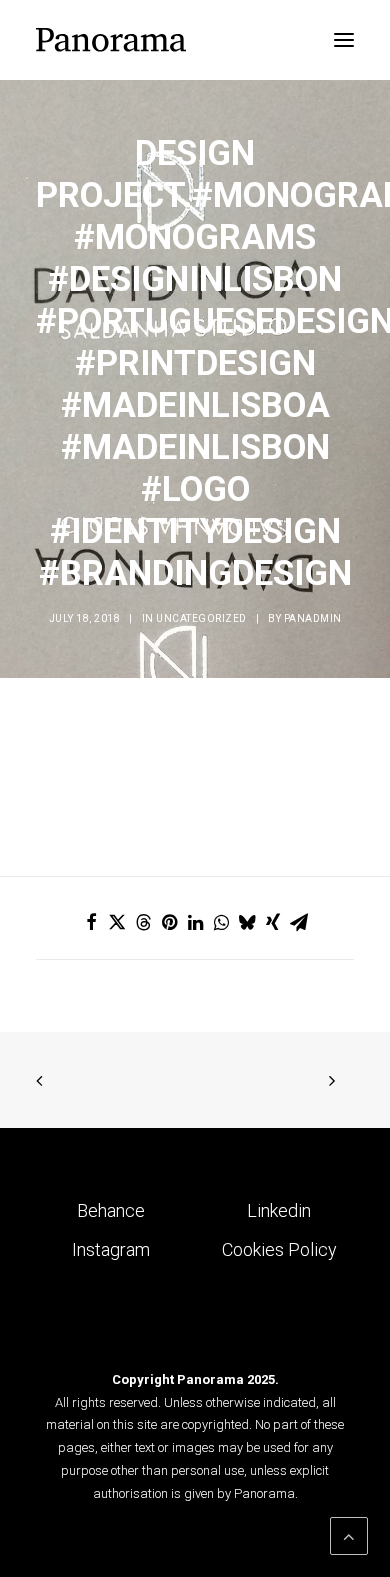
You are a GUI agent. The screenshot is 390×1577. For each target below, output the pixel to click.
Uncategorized (201, 618)
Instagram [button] (111, 1249)
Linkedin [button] (279, 1210)
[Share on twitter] (117, 922)
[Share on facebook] (91, 922)
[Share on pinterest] (169, 922)
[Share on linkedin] (195, 922)
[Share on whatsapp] (221, 922)
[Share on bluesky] (247, 922)
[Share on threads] (143, 922)
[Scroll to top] (349, 1534)
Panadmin (313, 618)
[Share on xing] (273, 922)
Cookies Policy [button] (279, 1249)
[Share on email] (299, 922)
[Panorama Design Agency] (111, 40)
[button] (344, 40)
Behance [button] (111, 1210)
